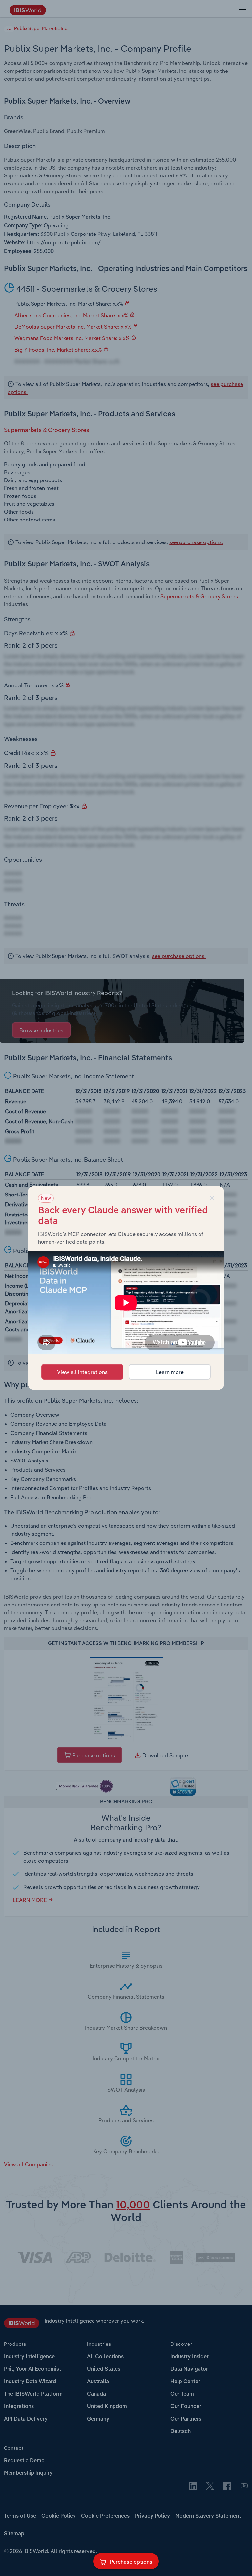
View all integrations (82, 1372)
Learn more (170, 1372)
